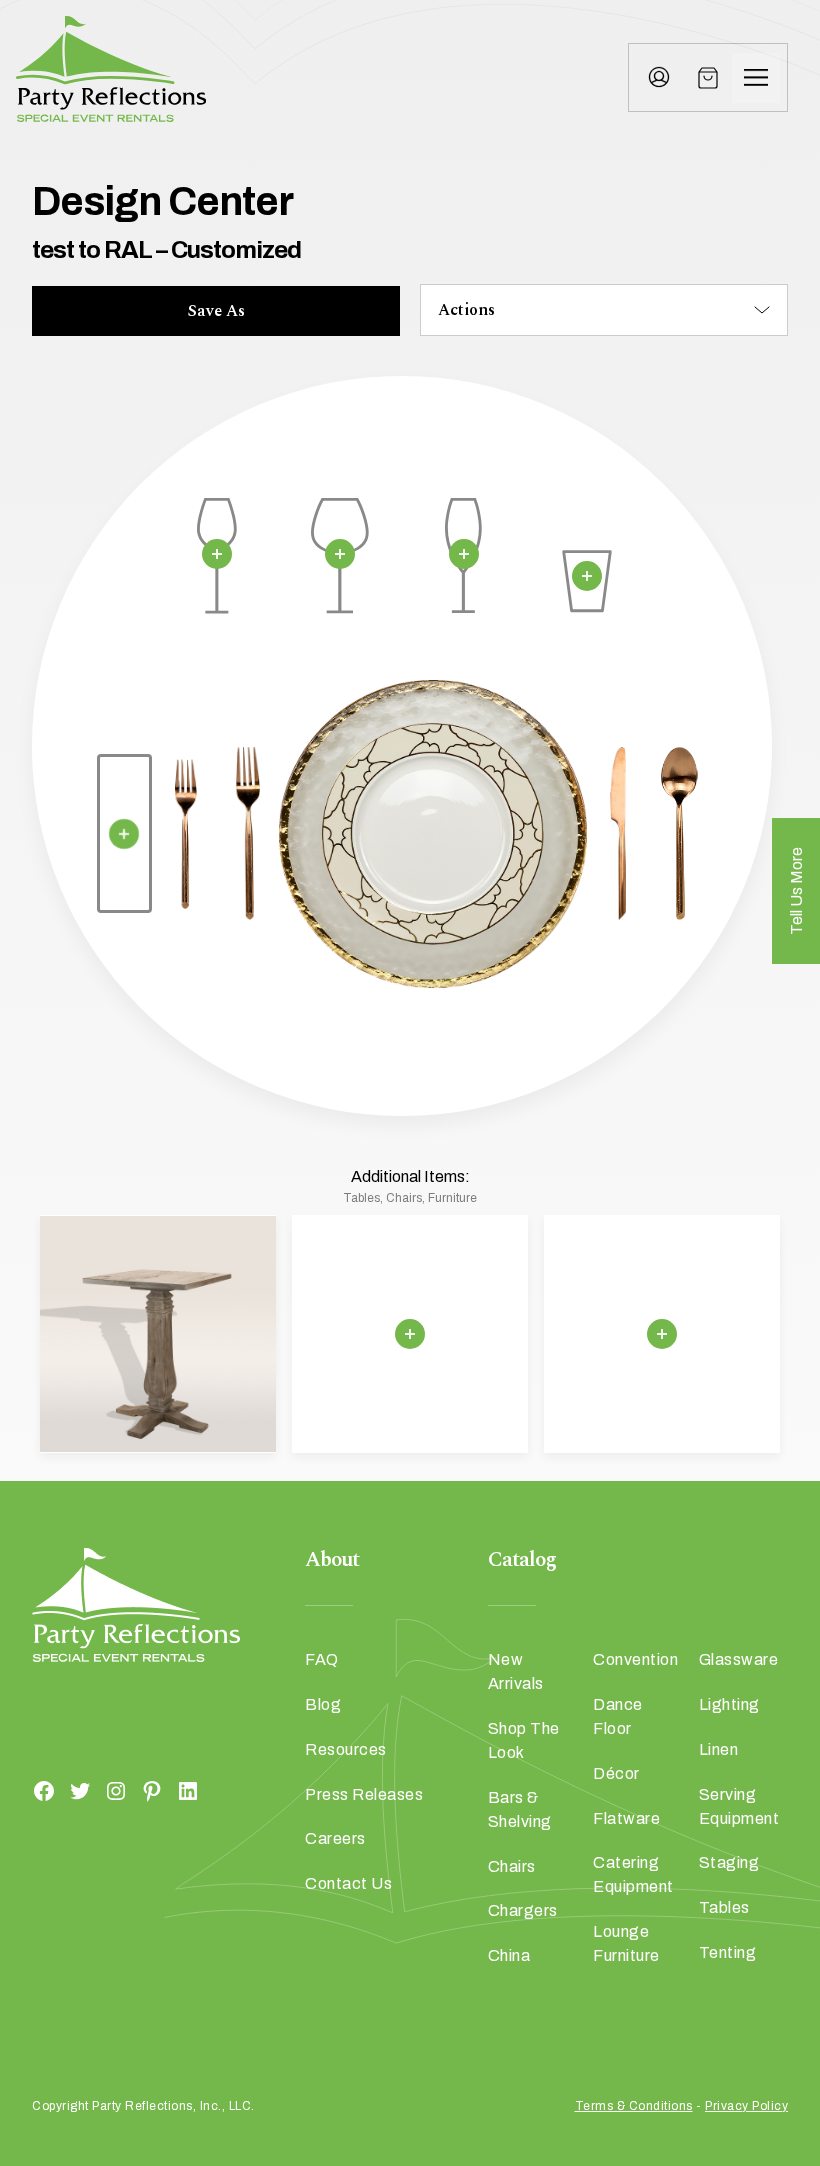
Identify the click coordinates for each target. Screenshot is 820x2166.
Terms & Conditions (634, 2106)
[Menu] (756, 78)
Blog (323, 1704)
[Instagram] (116, 1791)
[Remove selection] (217, 554)
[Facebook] (44, 1791)
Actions (466, 310)
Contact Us (348, 1883)
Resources (346, 1749)
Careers (335, 1838)
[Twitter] (80, 1791)
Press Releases (364, 1794)
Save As (216, 311)
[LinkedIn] (188, 1791)
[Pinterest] (152, 1791)
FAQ (322, 1659)
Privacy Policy (746, 2106)
